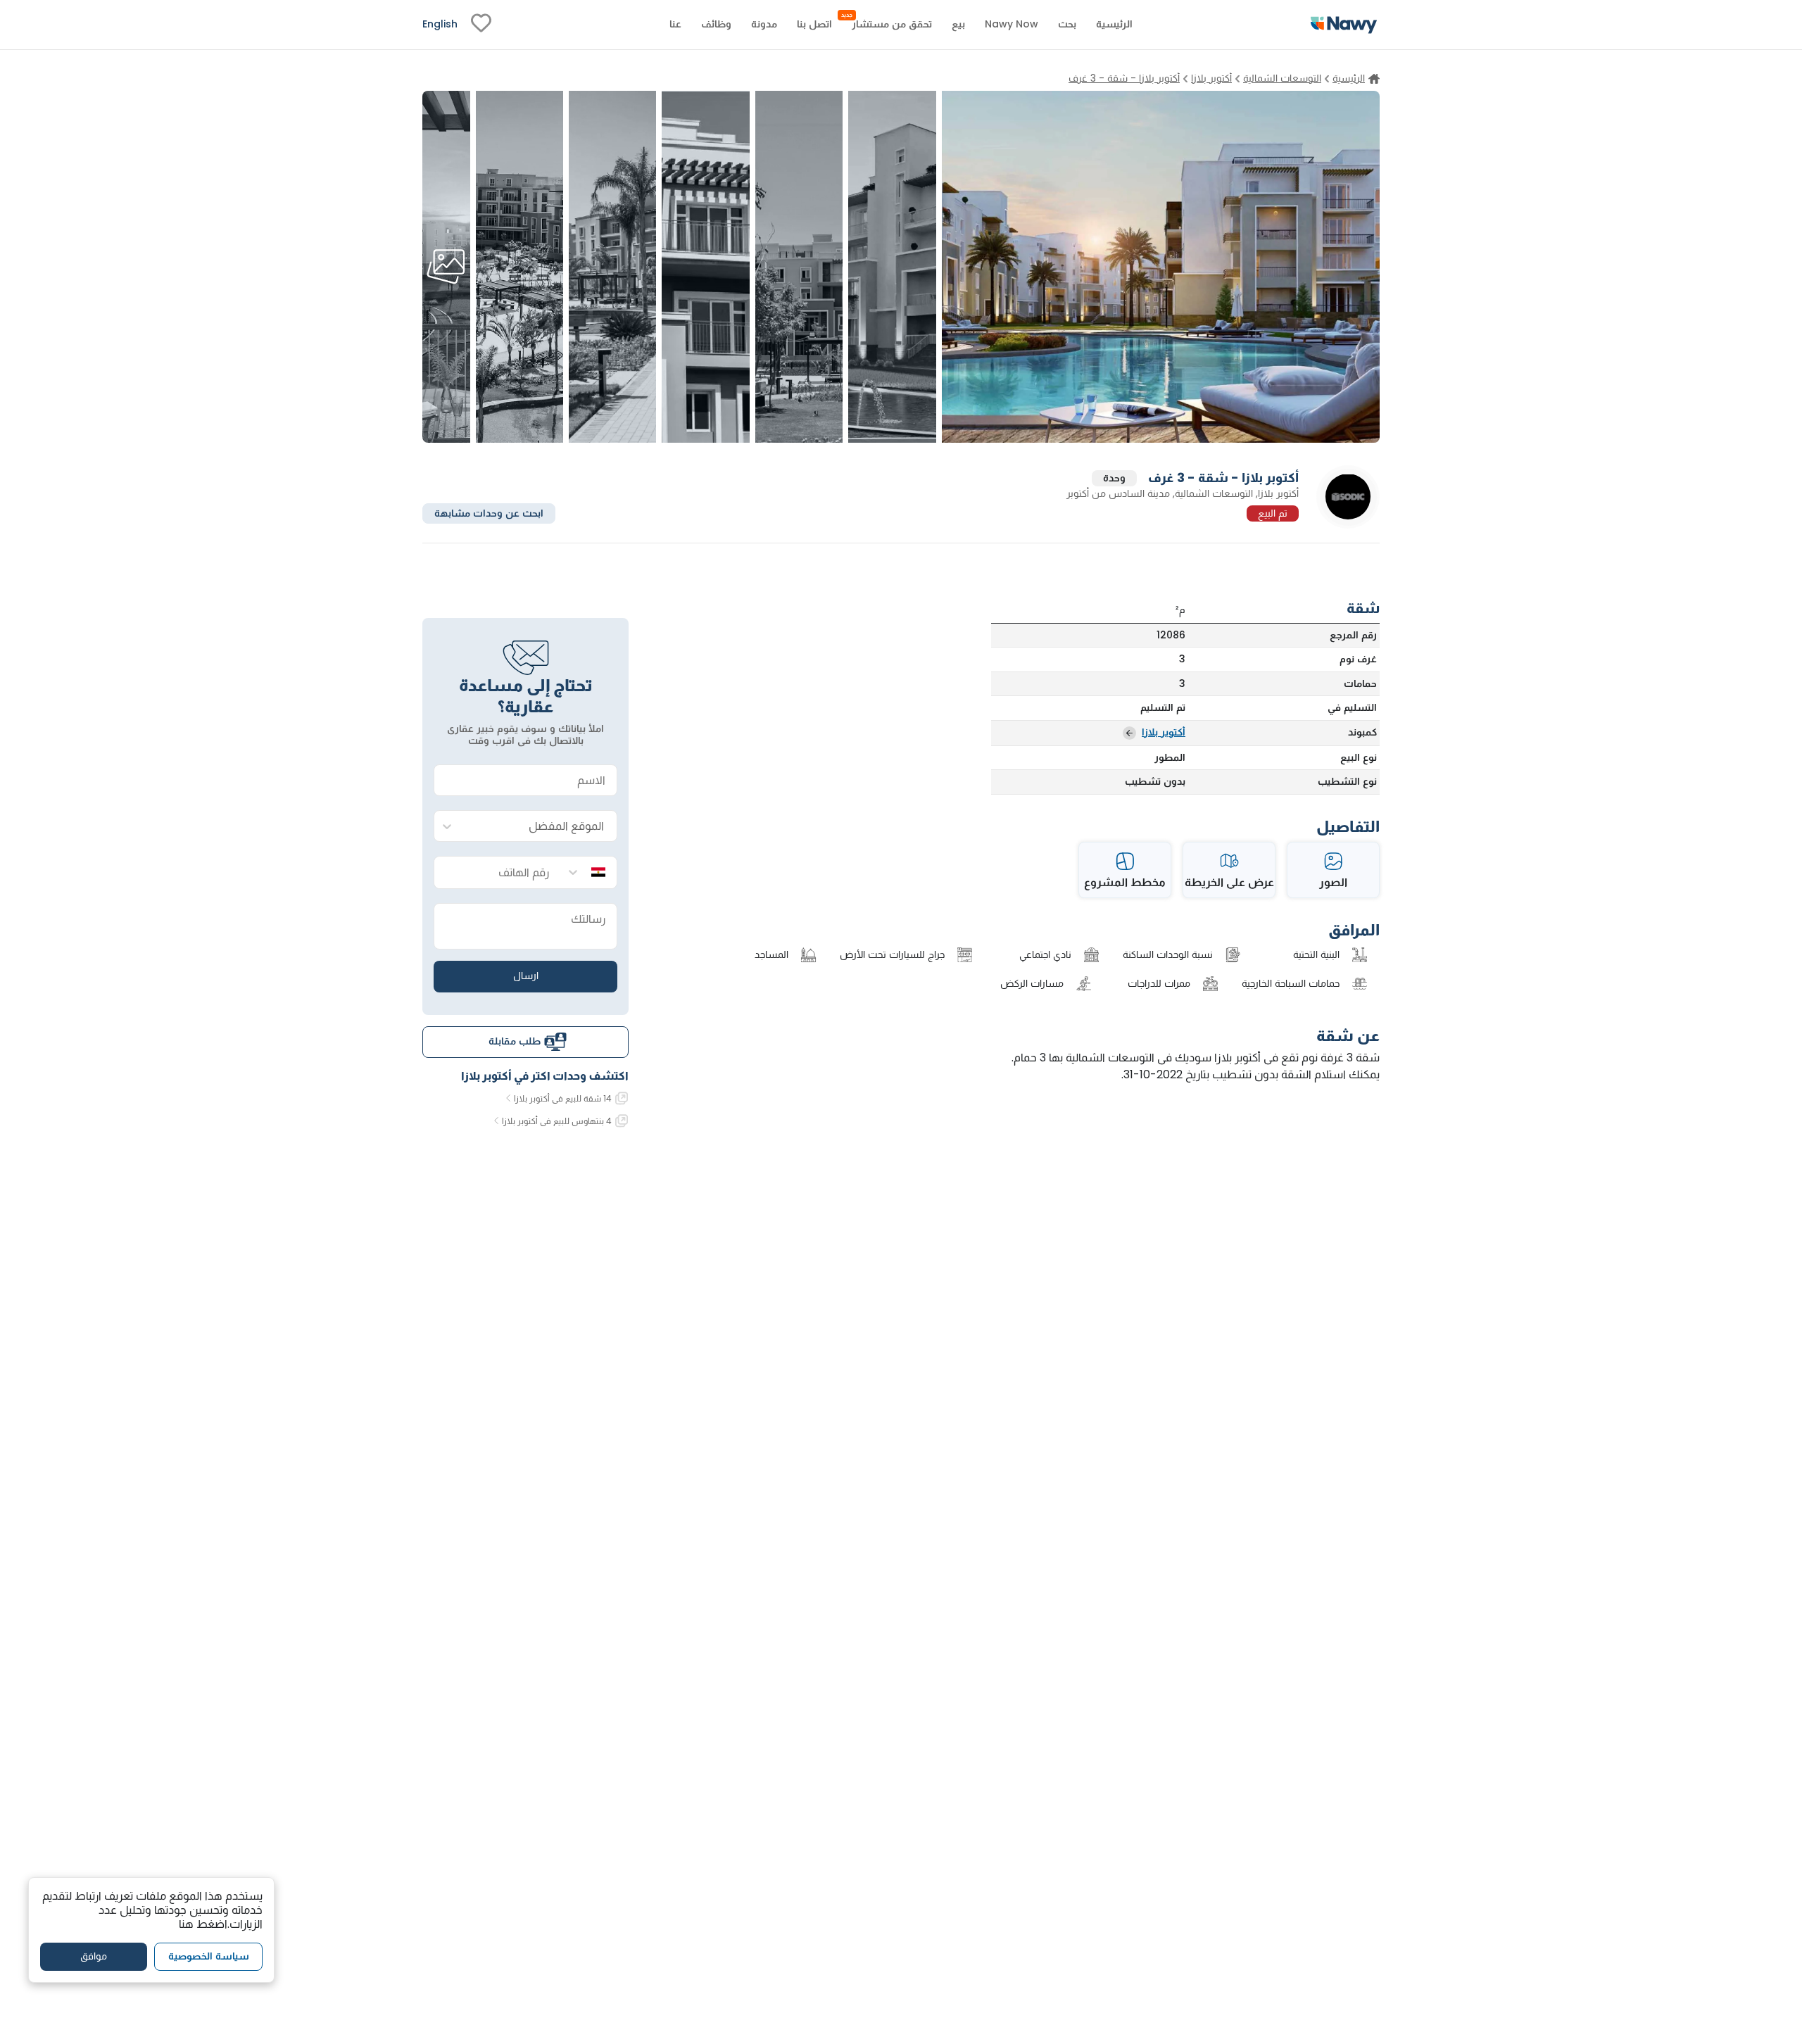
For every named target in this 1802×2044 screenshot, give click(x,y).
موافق (94, 1956)
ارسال (526, 976)
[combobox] (540, 827)
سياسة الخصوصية (209, 1956)
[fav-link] (481, 25)
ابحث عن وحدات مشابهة (489, 512)
